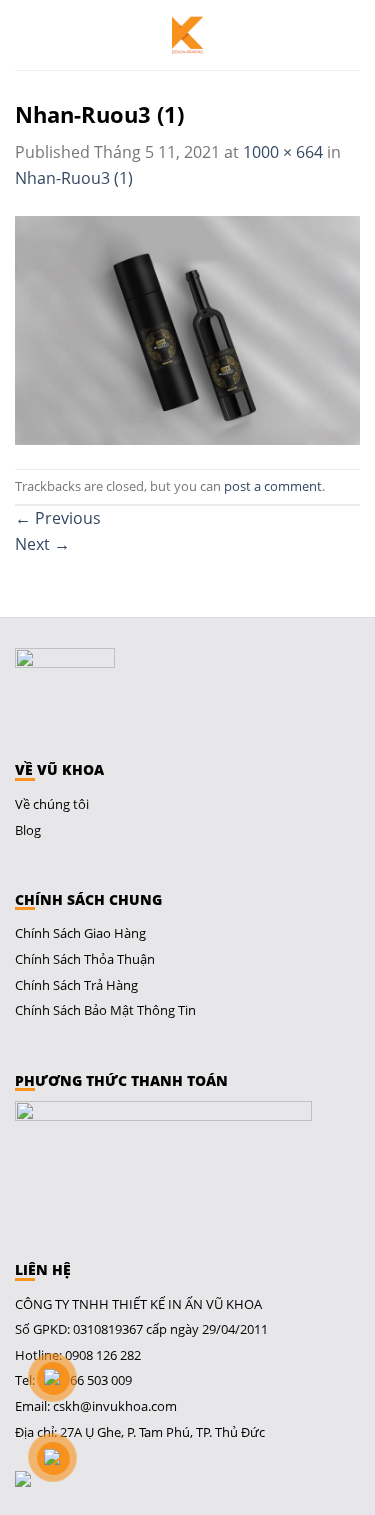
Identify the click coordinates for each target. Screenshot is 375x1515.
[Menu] (28, 35)
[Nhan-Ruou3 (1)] (187, 328)
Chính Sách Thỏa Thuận (85, 959)
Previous (58, 518)
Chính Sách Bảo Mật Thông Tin (105, 1010)
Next (42, 544)
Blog (28, 830)
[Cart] (350, 35)
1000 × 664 (283, 152)
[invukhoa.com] (188, 35)
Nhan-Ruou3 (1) (74, 178)
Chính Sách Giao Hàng (80, 933)
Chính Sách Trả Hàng (76, 985)
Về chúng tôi (52, 804)
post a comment (273, 486)
